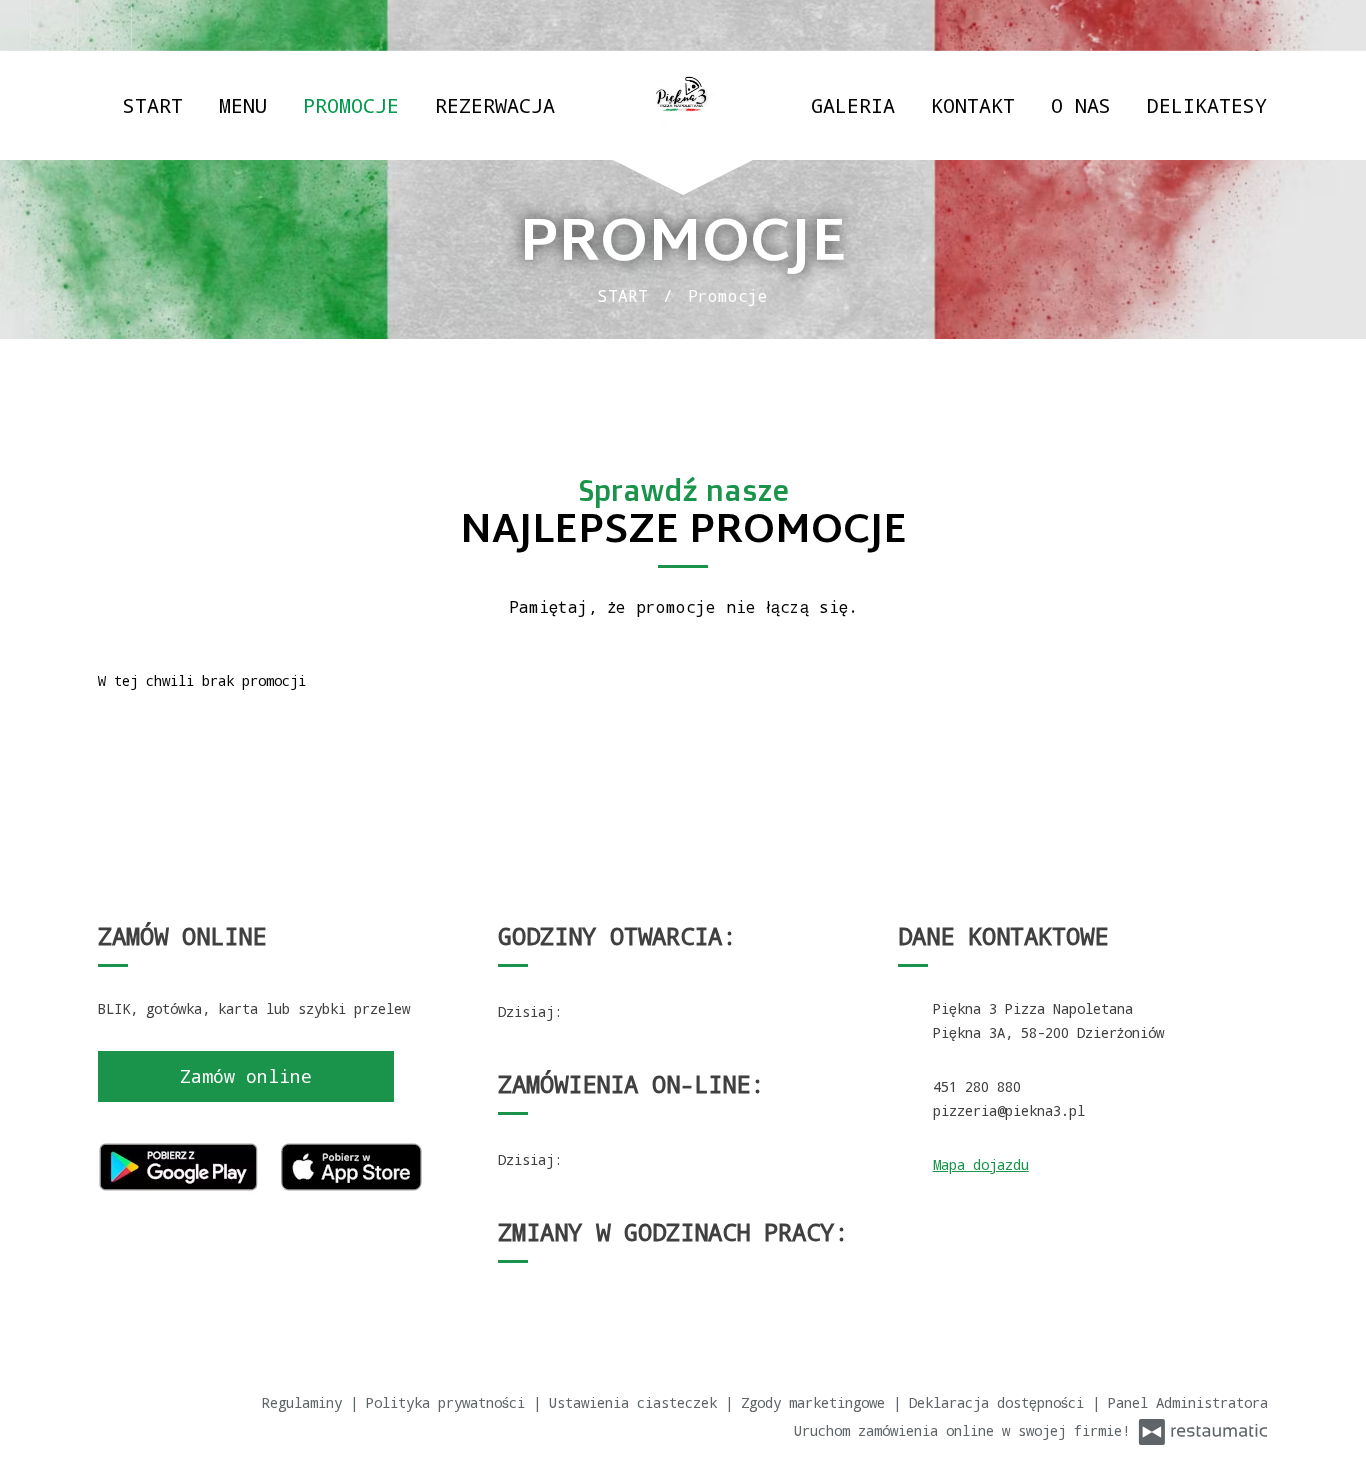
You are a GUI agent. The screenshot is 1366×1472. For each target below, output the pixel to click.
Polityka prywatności (449, 1402)
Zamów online (246, 1076)
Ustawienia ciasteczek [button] (637, 1402)
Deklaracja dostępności (1000, 1402)
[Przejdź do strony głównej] (683, 101)
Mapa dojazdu (981, 1164)
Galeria (853, 105)
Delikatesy (1207, 105)
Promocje (351, 105)
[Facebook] (54, 25)
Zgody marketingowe (817, 1402)
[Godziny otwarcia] (628, 1012)
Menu (243, 105)
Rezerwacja (495, 105)
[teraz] (595, 1012)
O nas (1081, 105)
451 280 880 (977, 1086)
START (153, 105)
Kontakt (973, 105)
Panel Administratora (1188, 1402)
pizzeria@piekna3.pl (1009, 1110)
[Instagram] (109, 25)
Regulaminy (306, 1402)
